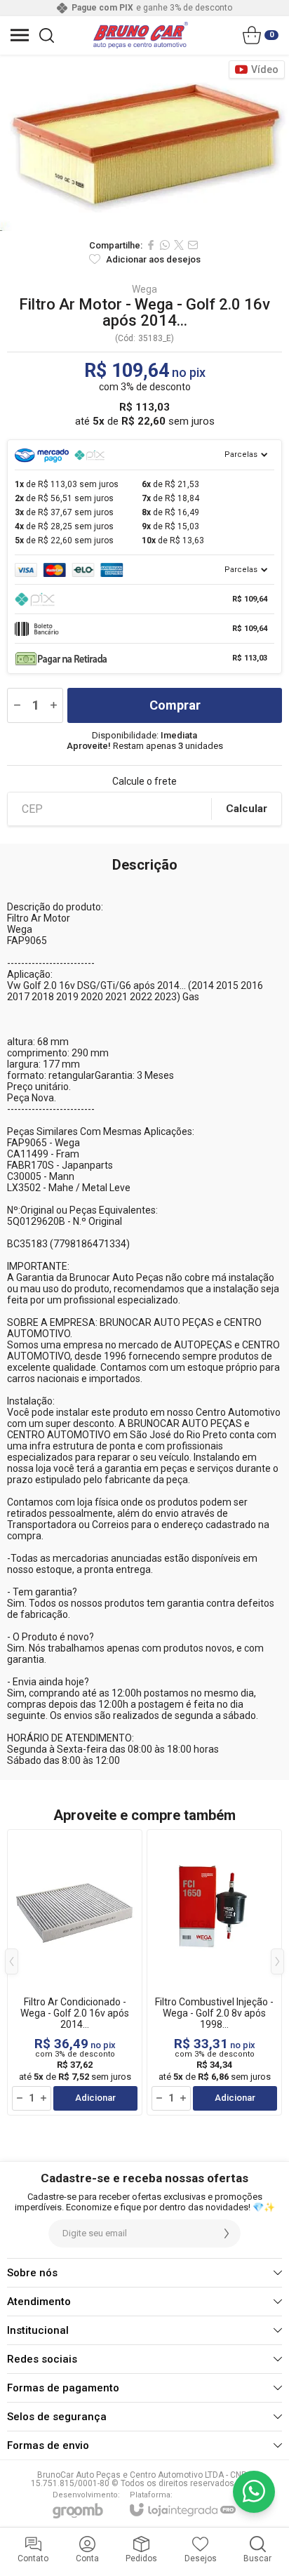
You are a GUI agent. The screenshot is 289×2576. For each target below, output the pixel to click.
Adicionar (95, 2098)
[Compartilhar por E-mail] (193, 245)
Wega (144, 289)
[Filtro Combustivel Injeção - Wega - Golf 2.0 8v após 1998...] (214, 1972)
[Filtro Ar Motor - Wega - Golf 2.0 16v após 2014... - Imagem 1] (144, 143)
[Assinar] (227, 2233)
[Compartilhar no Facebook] (151, 245)
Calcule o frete (144, 781)
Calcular (247, 809)
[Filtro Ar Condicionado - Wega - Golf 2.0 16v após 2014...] (75, 1972)
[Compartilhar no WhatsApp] (165, 245)
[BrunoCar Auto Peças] (141, 35)
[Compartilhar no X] (179, 245)
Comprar (175, 705)
